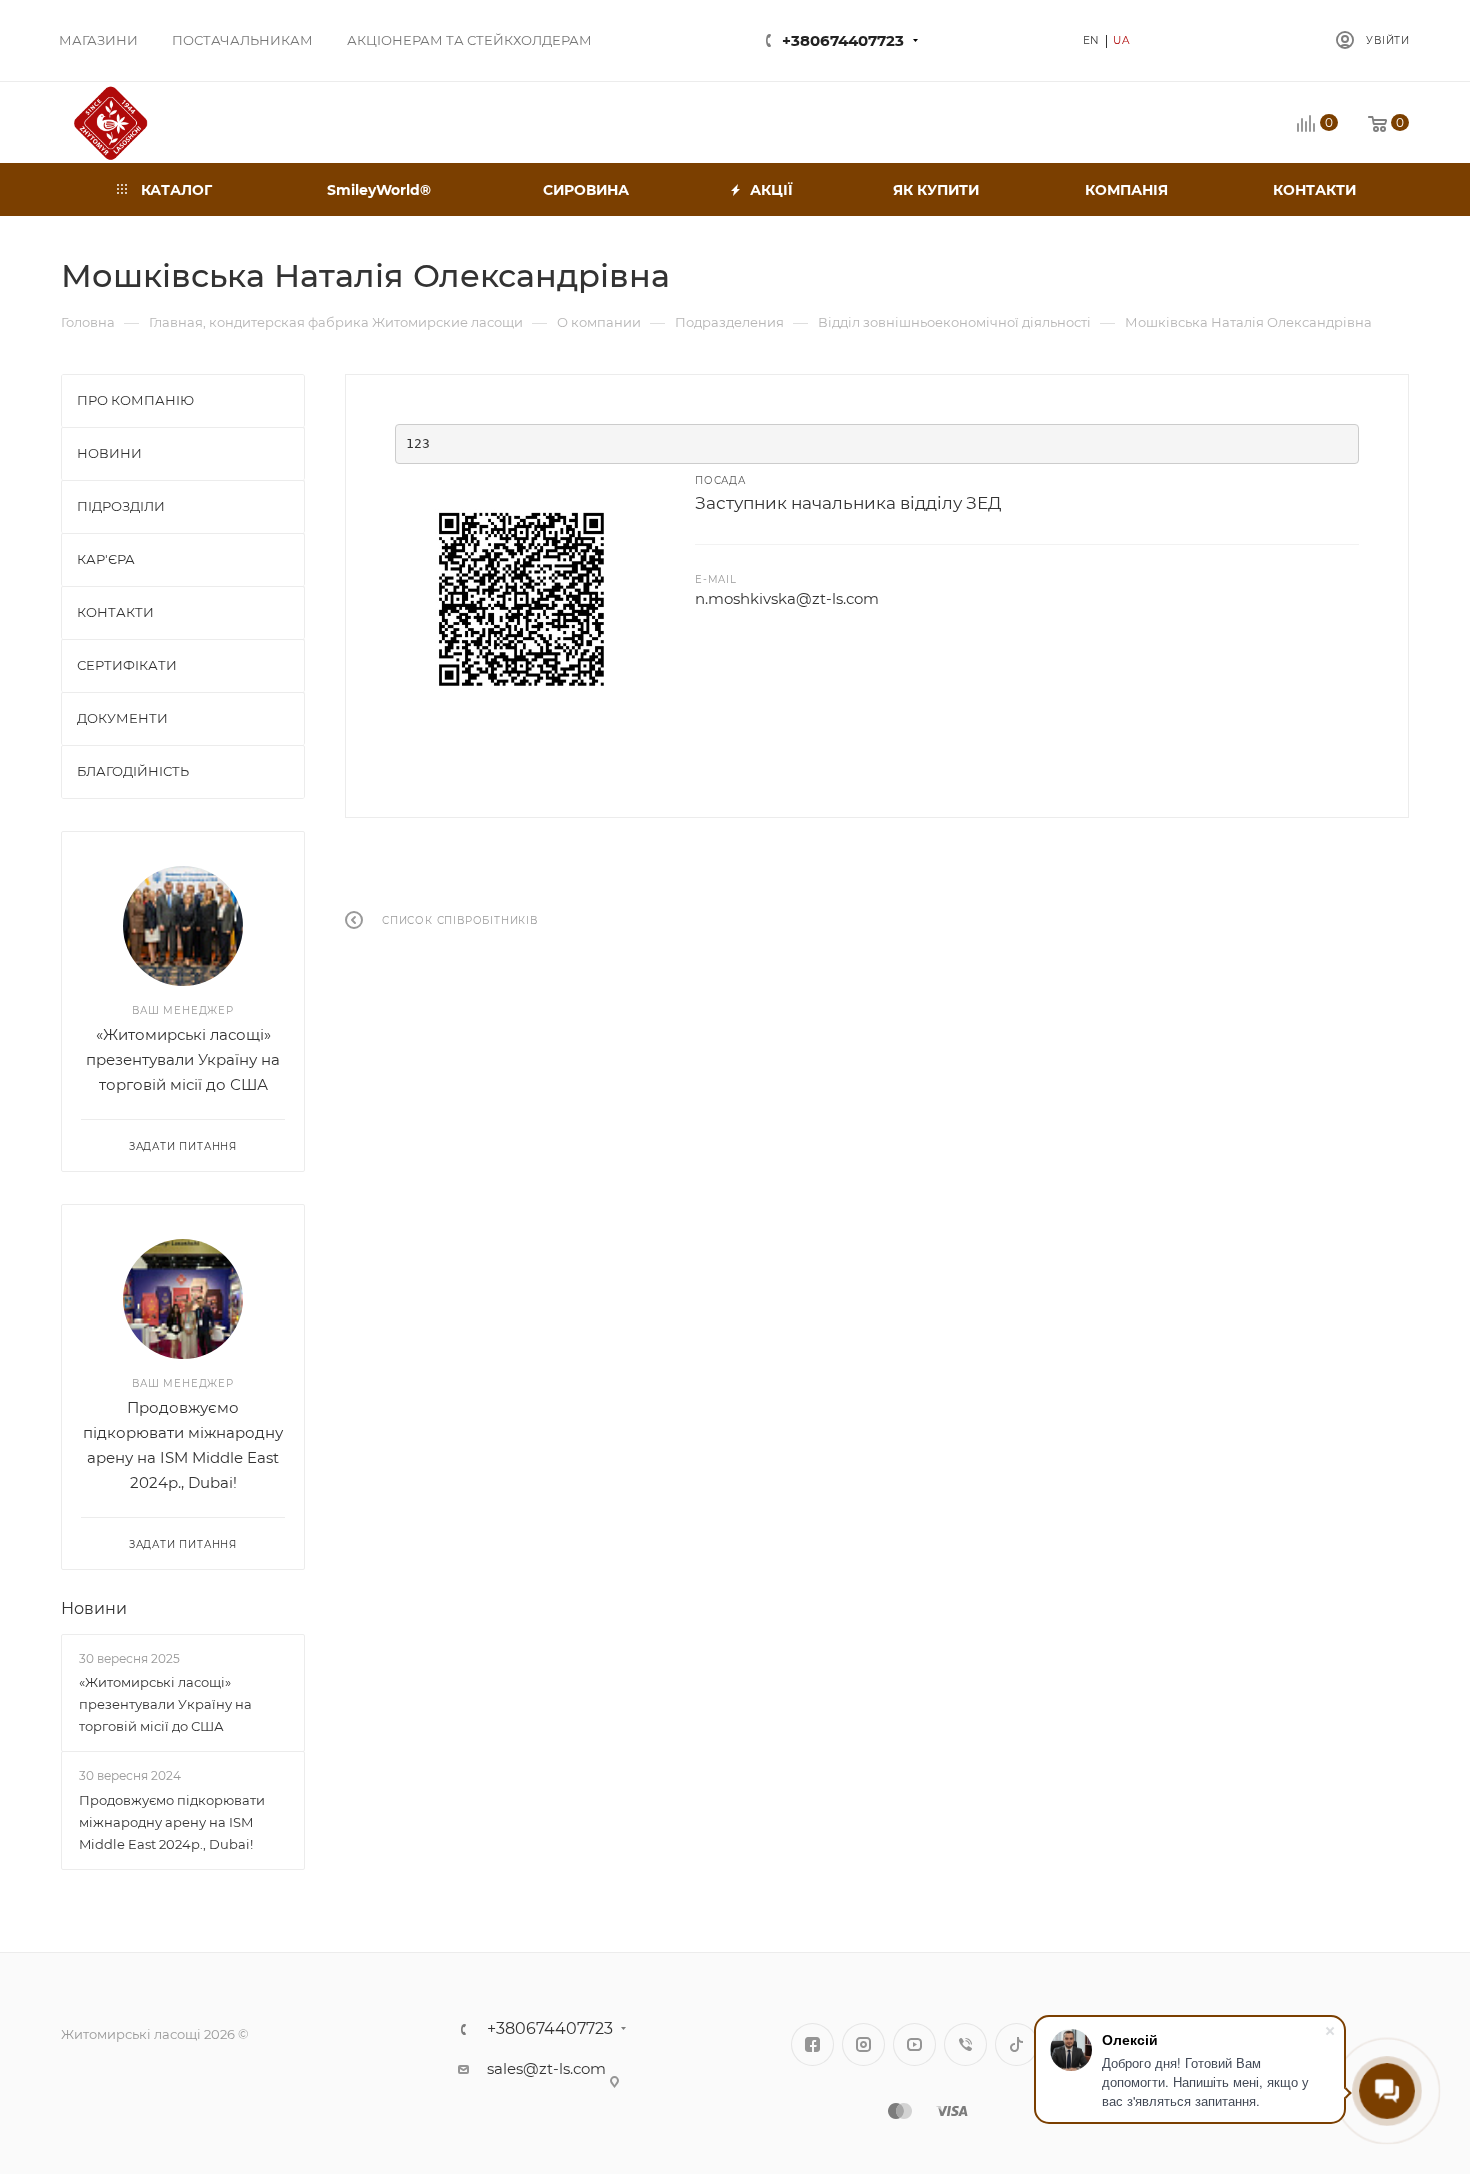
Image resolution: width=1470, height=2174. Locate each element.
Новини (94, 1608)
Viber (965, 2044)
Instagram (863, 2044)
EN (1092, 40)
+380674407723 (843, 40)
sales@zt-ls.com (546, 2068)
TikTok (1016, 2044)
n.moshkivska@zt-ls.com (787, 598)
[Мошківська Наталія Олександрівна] (520, 599)
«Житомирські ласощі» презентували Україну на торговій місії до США (183, 1059)
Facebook (812, 2044)
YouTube (914, 2044)
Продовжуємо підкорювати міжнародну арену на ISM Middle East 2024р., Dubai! (172, 1822)
